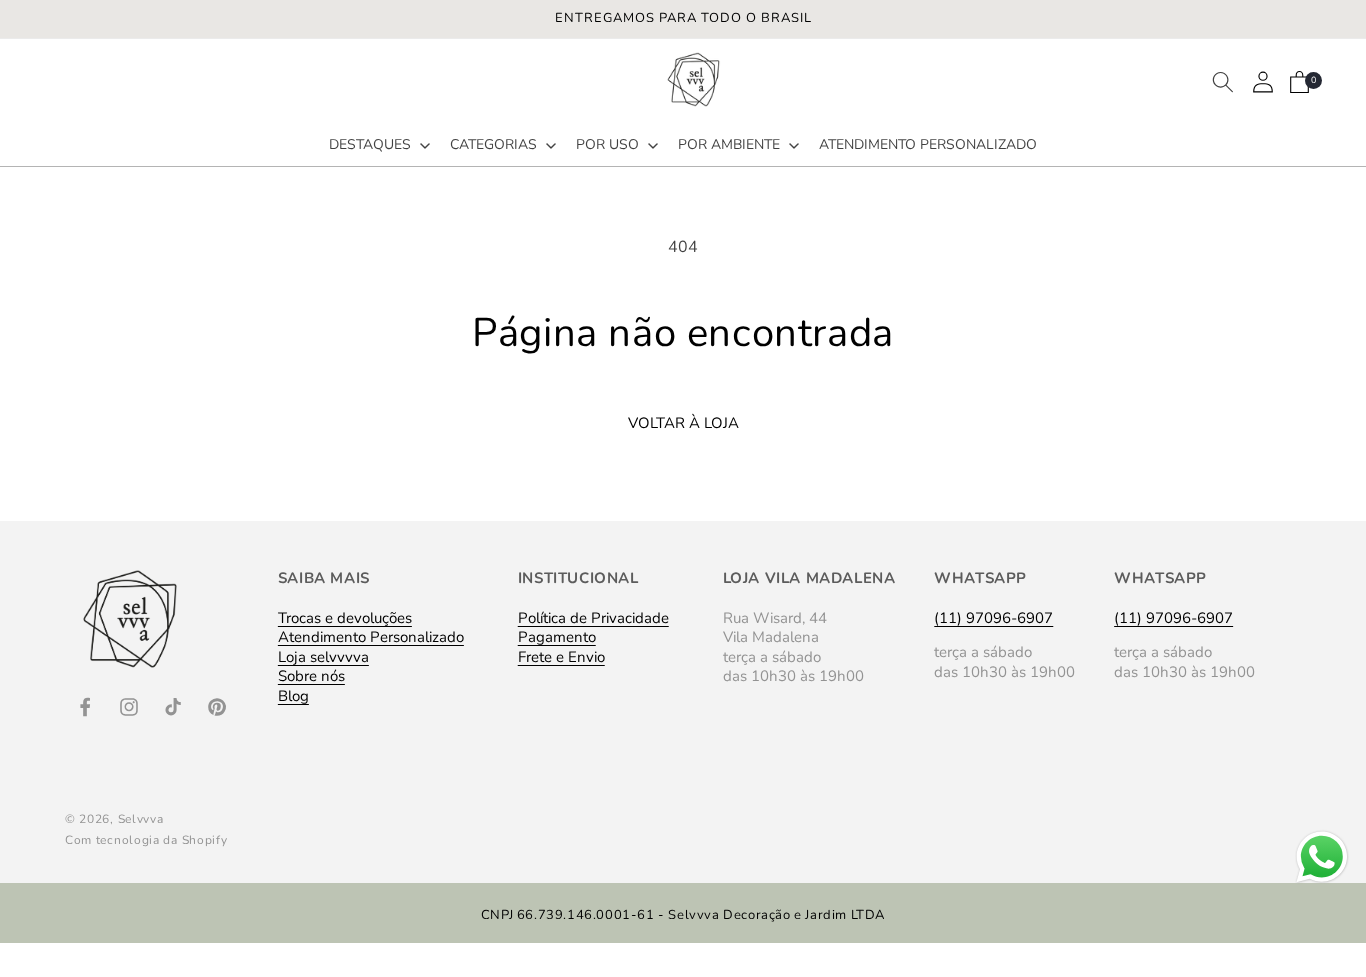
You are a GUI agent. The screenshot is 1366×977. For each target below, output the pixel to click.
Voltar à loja (683, 423)
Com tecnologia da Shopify (146, 840)
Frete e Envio (561, 657)
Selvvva (141, 819)
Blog (293, 696)
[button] (377, 145)
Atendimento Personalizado (371, 637)
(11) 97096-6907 (993, 618)
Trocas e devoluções (345, 620)
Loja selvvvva (323, 657)
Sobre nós (311, 676)
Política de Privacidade (593, 620)
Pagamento (557, 637)
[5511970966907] (1322, 882)
